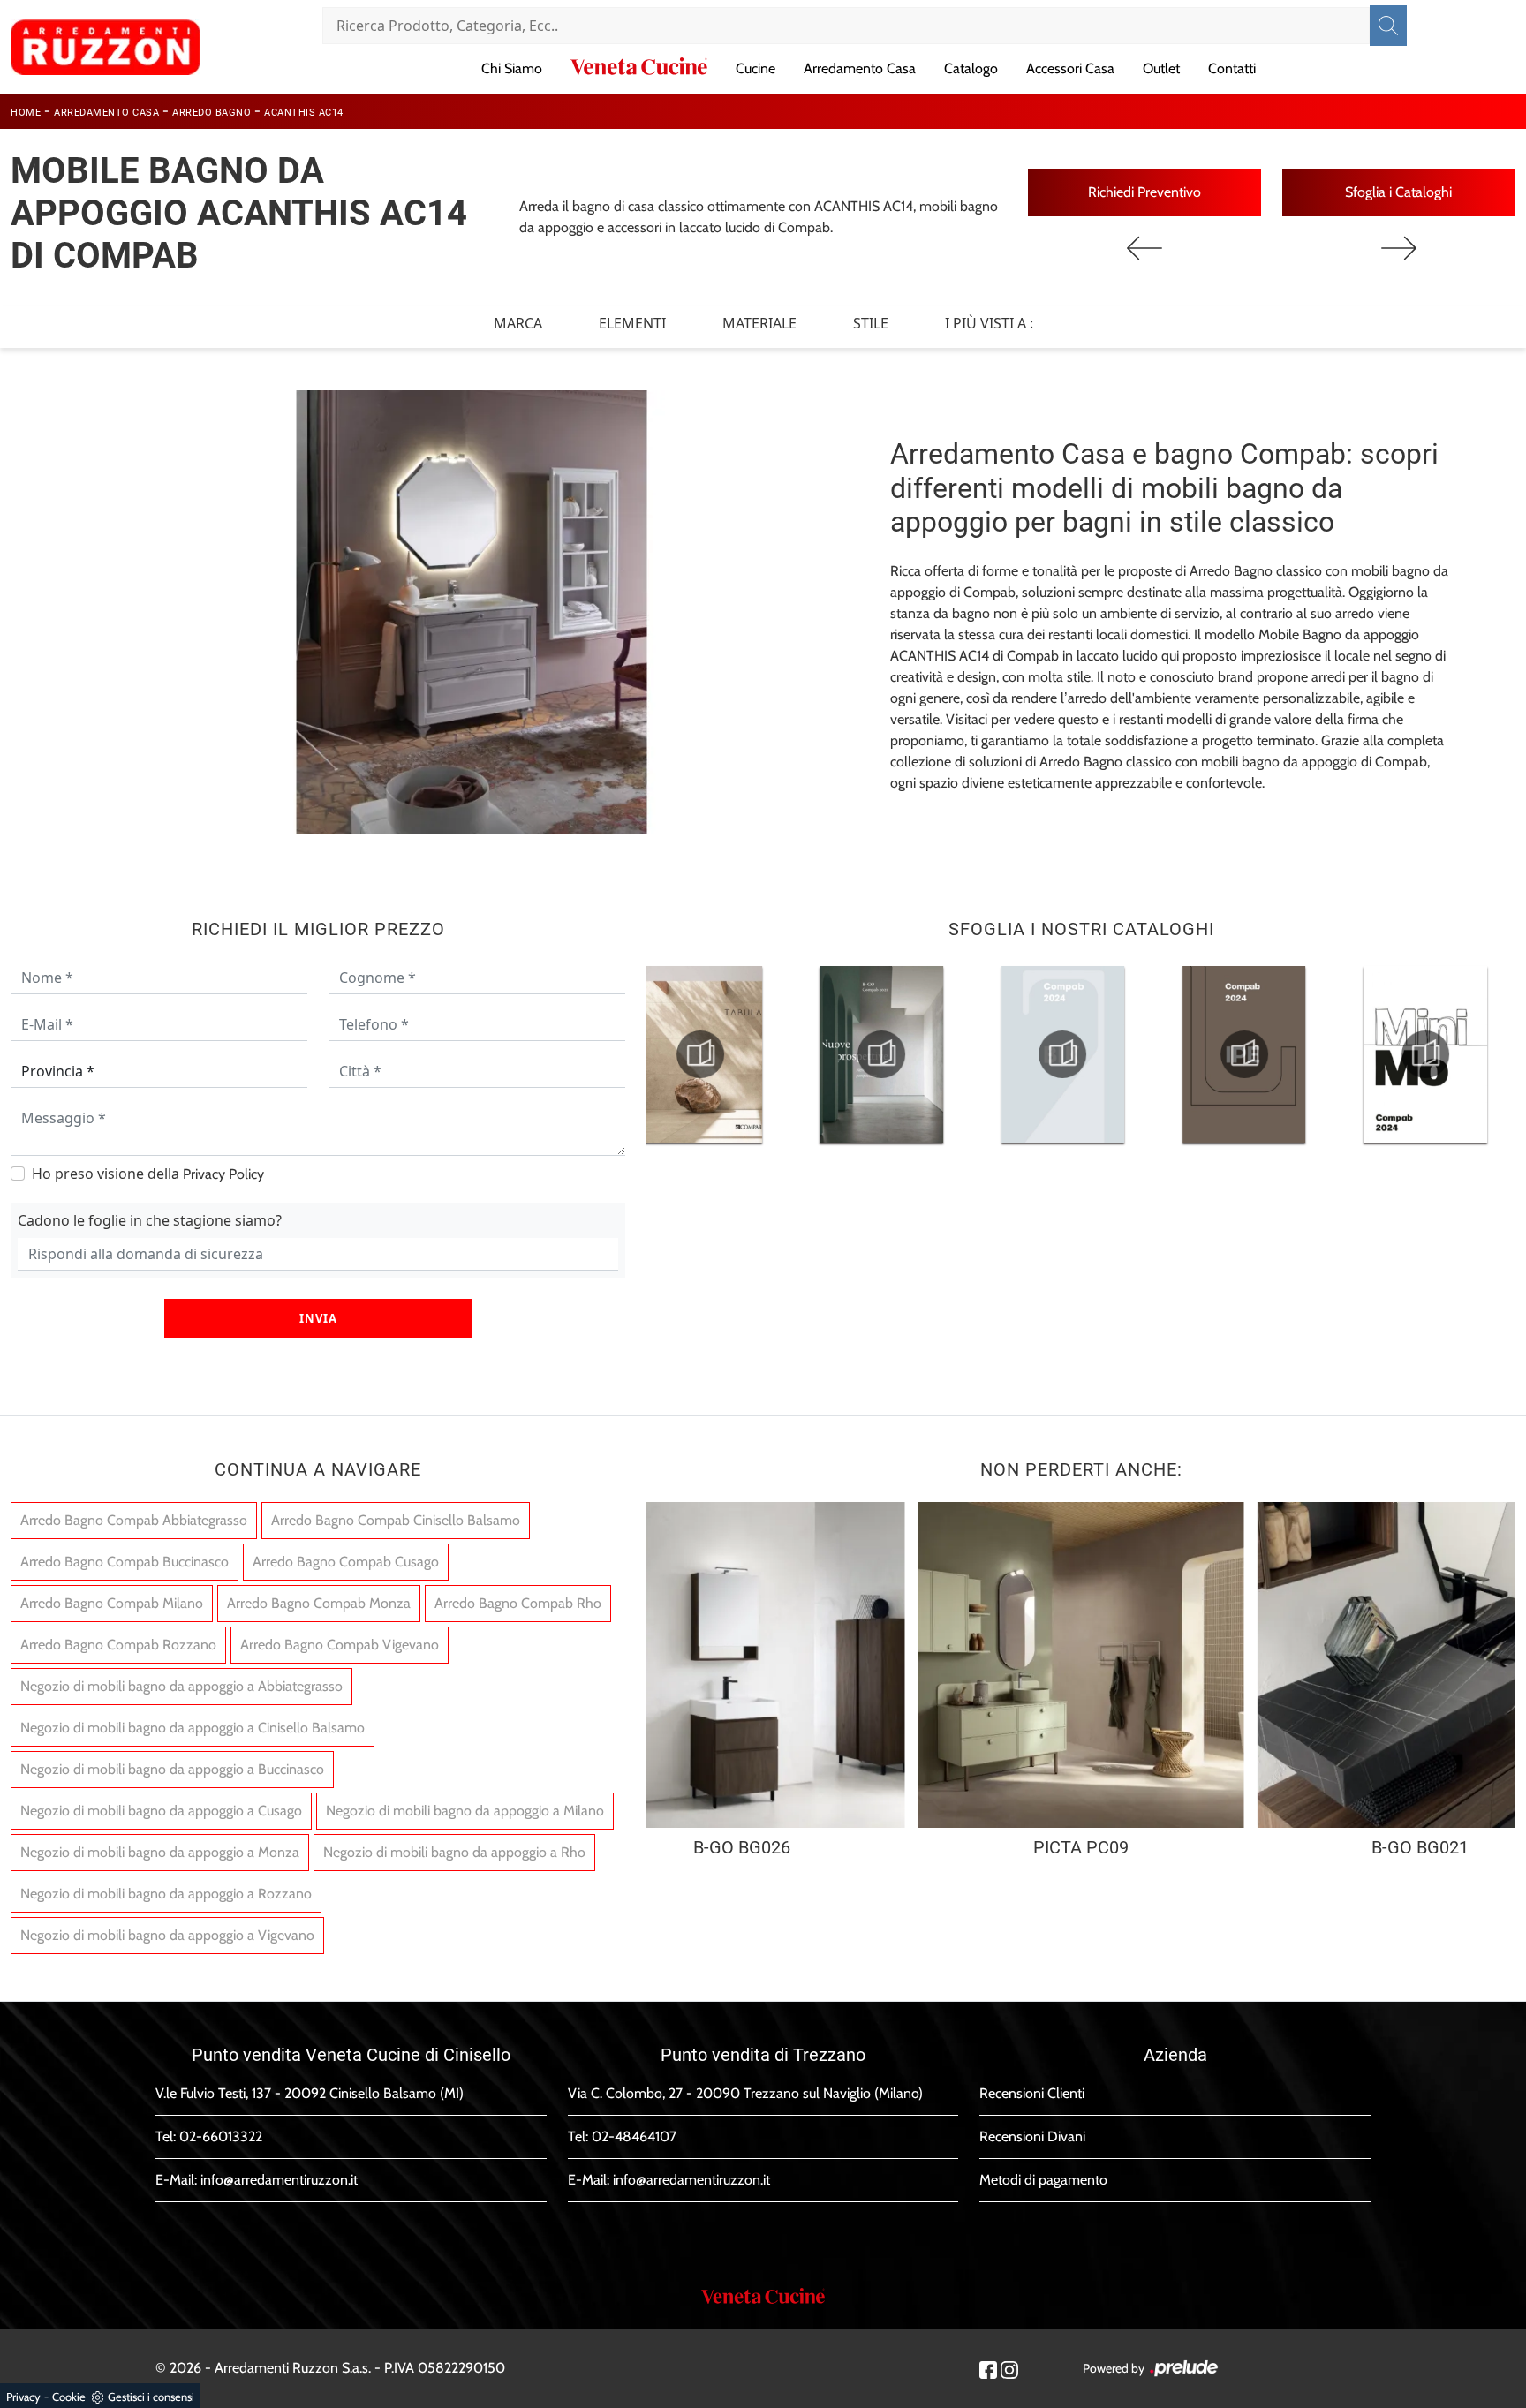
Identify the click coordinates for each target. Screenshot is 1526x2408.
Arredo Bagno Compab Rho (518, 1603)
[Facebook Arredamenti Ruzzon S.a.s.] (988, 2369)
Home (26, 113)
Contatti (1232, 68)
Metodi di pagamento (1043, 2180)
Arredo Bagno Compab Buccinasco (125, 1562)
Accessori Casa (1070, 68)
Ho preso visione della (148, 1174)
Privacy (23, 2397)
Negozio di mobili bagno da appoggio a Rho (454, 1852)
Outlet (1161, 68)
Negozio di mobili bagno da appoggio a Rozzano (166, 1894)
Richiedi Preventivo (1144, 192)
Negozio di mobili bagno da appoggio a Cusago (161, 1811)
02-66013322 (221, 2136)
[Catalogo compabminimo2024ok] (1425, 1054)
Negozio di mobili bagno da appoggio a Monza (160, 1852)
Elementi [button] (632, 323)
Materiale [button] (759, 323)
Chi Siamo (512, 68)
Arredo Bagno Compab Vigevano (340, 1645)
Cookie (69, 2397)
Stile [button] (871, 323)
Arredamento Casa (860, 68)
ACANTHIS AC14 (304, 113)
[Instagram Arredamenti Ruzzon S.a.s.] (1009, 2369)
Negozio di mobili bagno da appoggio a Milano (465, 1811)
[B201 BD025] (1399, 248)
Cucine (755, 68)
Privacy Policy (223, 1174)
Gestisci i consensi (151, 2397)
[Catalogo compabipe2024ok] (1244, 1054)
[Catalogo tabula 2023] (700, 1054)
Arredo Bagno (212, 113)
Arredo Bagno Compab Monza (319, 1603)
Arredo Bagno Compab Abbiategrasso (134, 1520)
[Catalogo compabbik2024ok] (1062, 1054)
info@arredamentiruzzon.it (279, 2180)
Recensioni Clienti (1032, 2093)
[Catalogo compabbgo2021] (881, 1054)
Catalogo (971, 68)
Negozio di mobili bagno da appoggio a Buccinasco (172, 1769)
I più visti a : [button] (989, 323)
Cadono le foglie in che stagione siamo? (150, 1220)
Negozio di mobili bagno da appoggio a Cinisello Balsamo (193, 1728)
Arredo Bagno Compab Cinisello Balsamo (396, 1520)
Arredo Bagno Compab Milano (112, 1603)
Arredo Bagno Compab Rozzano (118, 1645)
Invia (318, 1318)
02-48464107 (634, 2136)
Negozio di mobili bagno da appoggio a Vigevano (167, 1935)
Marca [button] (518, 323)
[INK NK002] (1144, 248)
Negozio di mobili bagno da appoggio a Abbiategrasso (181, 1686)
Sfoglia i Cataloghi (1398, 192)
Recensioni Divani (1032, 2136)
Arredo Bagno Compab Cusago (346, 1562)
